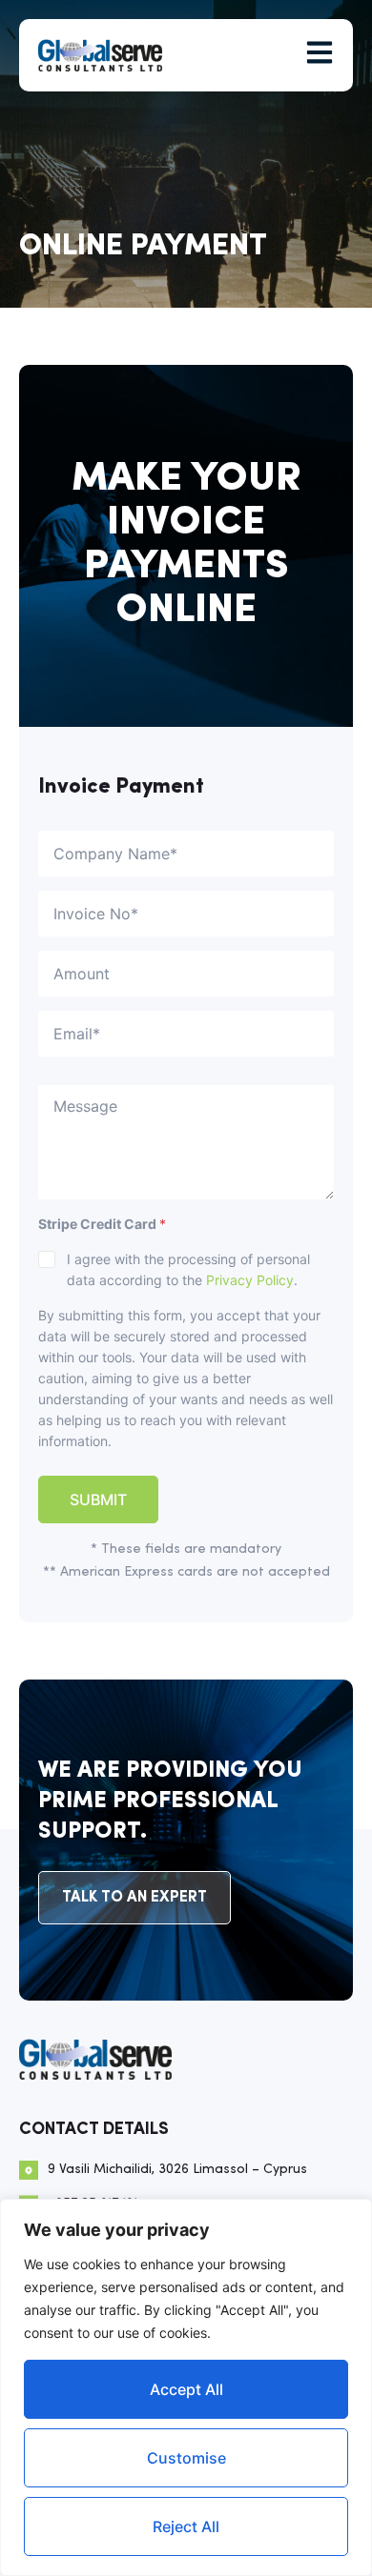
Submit (98, 1499)
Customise (186, 2458)
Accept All (186, 2389)
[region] (186, 2387)
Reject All (186, 2526)
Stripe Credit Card (102, 1224)
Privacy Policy (250, 1280)
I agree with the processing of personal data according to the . (188, 1269)
